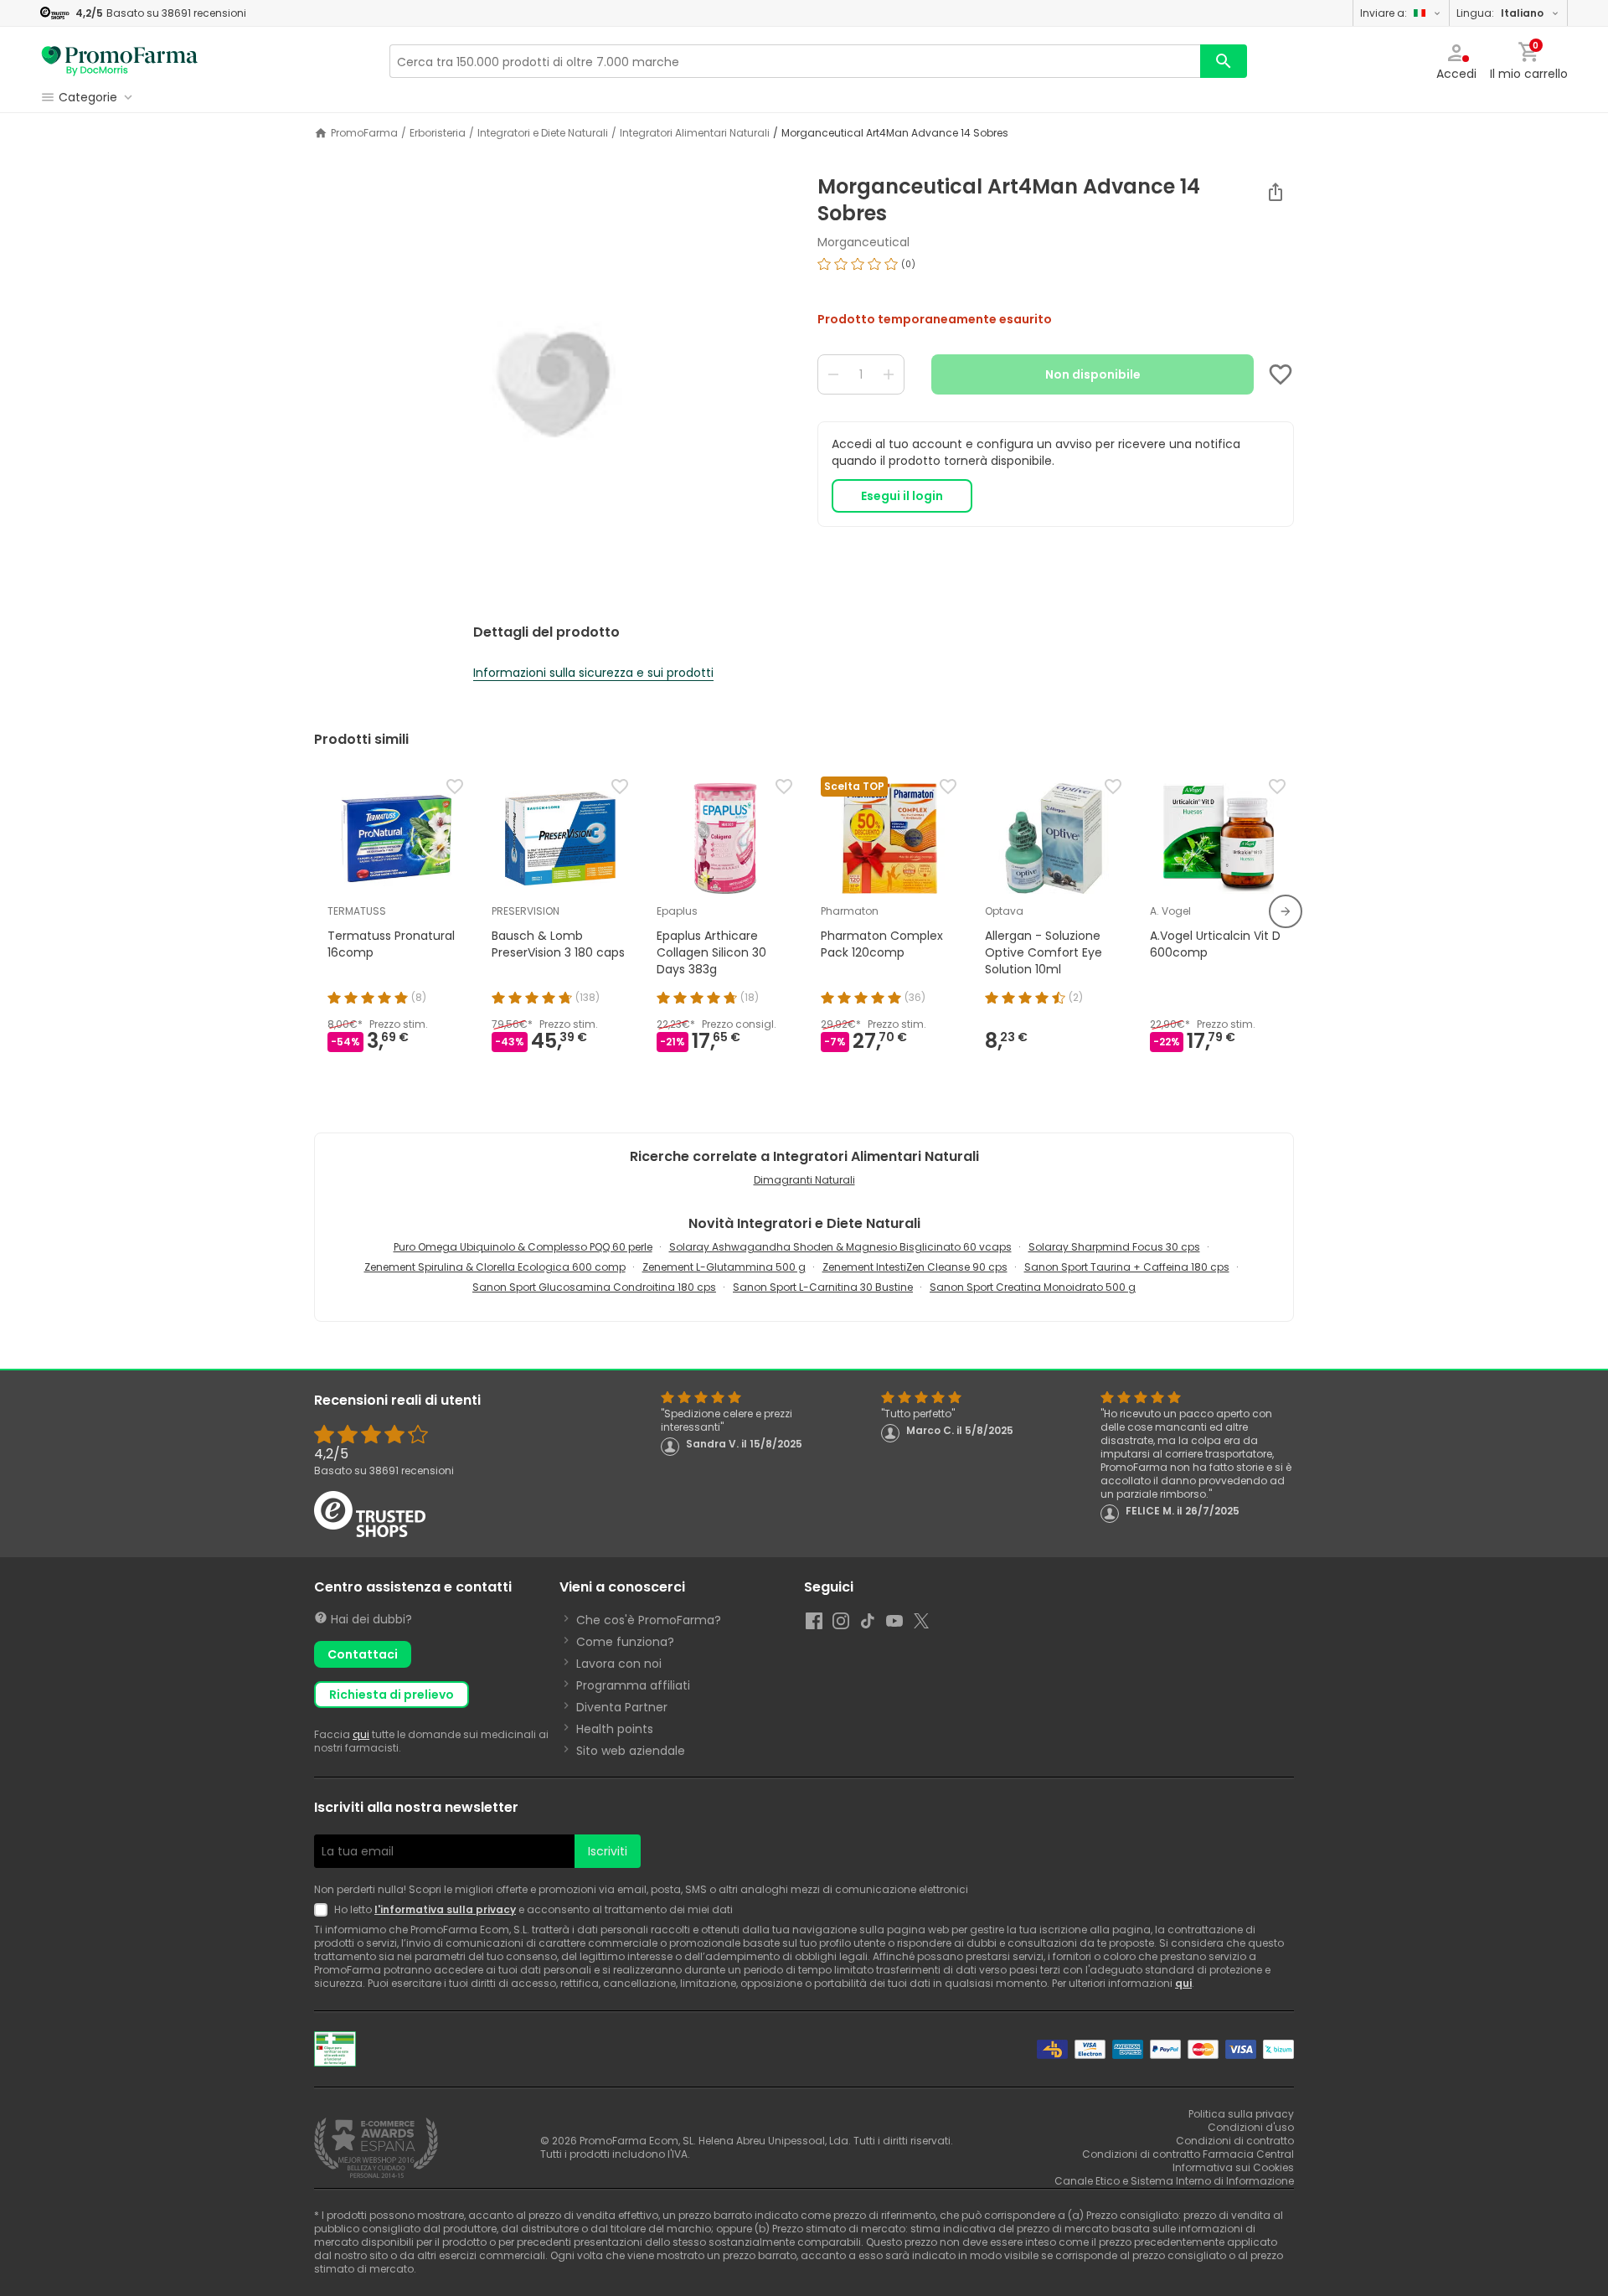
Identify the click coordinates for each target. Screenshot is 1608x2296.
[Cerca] (1224, 61)
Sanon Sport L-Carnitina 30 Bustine (823, 1287)
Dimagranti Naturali (804, 1180)
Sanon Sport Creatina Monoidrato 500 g (1033, 1287)
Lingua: (1500, 13)
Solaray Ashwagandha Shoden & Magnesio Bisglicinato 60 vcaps (840, 1247)
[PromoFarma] (120, 61)
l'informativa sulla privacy (445, 1909)
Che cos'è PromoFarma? (649, 1620)
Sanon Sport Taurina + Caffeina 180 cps (1127, 1267)
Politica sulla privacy (1241, 2114)
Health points (615, 1729)
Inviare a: (1384, 13)
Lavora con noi (619, 1664)
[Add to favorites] (1281, 374)
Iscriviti (608, 1851)
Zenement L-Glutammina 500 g (724, 1267)
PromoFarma (364, 133)
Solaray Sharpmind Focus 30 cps (1114, 1247)
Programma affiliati (633, 1685)
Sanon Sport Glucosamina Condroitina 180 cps (594, 1287)
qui (361, 1734)
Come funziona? (625, 1642)
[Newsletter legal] (324, 1910)
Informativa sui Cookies (1233, 2167)
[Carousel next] (1286, 911)
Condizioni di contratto (1235, 2141)
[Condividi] (1276, 192)
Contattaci (363, 1654)
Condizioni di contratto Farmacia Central (1188, 2154)
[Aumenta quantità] (889, 374)
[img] (552, 384)
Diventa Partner (622, 1707)
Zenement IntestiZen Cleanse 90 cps (915, 1267)
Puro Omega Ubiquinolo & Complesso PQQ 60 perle (523, 1247)
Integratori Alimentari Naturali (695, 133)
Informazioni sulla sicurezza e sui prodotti (593, 673)
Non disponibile (1093, 374)
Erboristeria (438, 133)
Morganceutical (863, 242)
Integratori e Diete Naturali (543, 133)
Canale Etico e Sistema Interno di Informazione (1174, 2181)
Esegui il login (902, 496)
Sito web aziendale (631, 1751)
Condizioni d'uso (1251, 2127)
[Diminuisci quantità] (833, 374)
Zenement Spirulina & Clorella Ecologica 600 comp (495, 1267)
